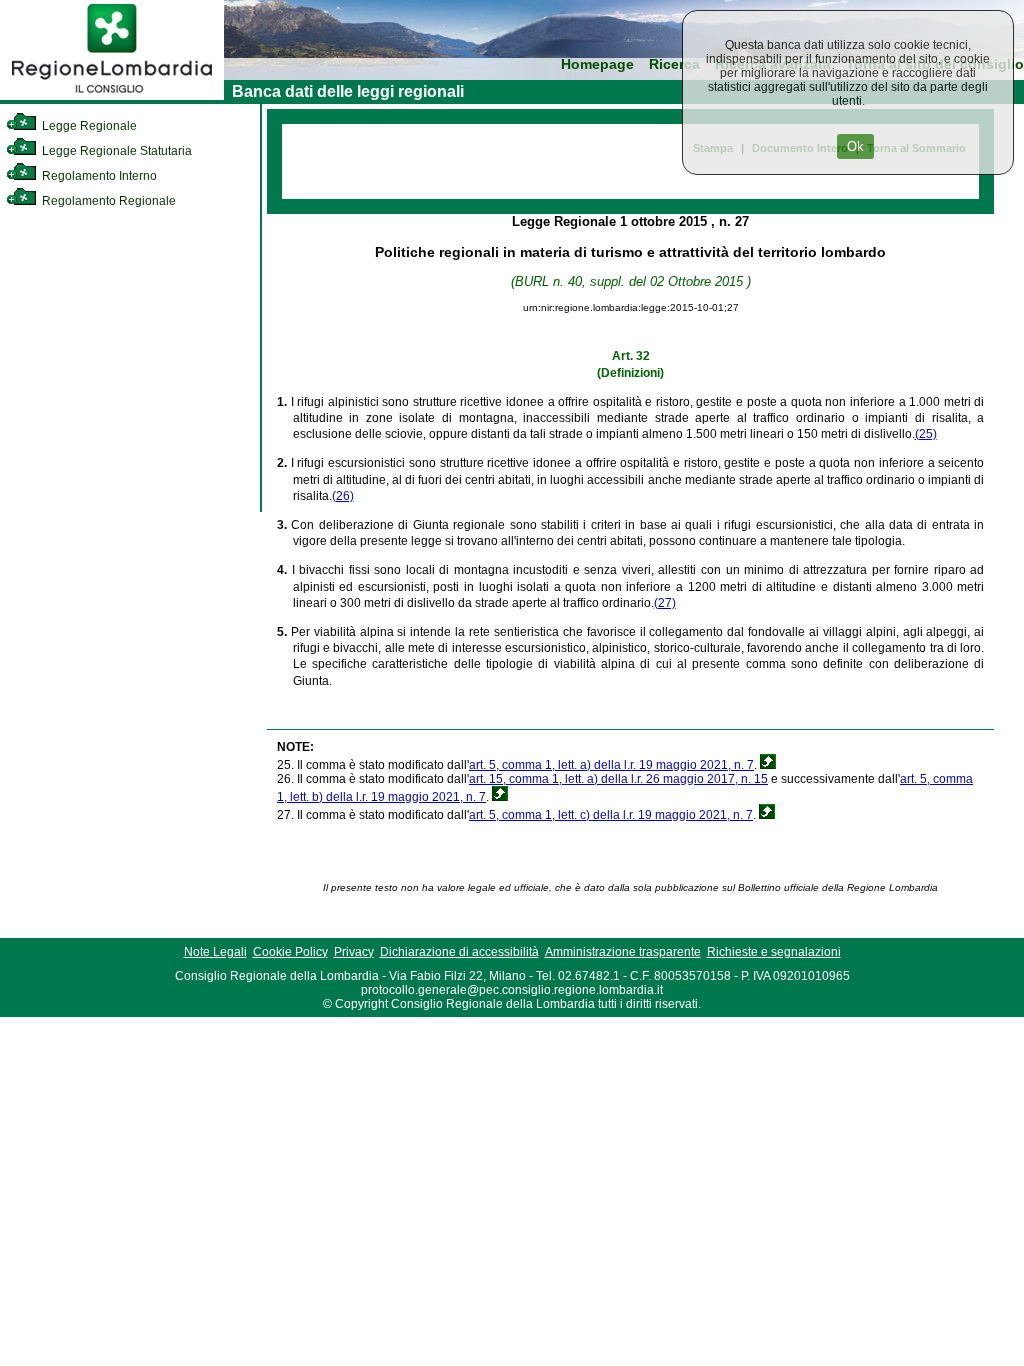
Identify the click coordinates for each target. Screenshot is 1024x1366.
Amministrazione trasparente (623, 952)
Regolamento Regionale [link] (107, 201)
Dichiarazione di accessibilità (459, 952)
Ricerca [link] (674, 64)
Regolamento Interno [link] (98, 176)
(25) (926, 434)
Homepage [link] (597, 64)
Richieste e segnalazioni (774, 952)
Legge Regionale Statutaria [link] (115, 151)
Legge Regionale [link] (88, 126)
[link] (112, 96)
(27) (665, 603)
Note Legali (215, 952)
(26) (343, 496)
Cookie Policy (290, 952)
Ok (855, 146)
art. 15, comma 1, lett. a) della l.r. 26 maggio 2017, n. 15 (618, 779)
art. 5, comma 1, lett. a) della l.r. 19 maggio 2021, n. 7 (611, 765)
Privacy (354, 952)
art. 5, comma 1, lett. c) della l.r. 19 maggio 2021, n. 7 (611, 815)
